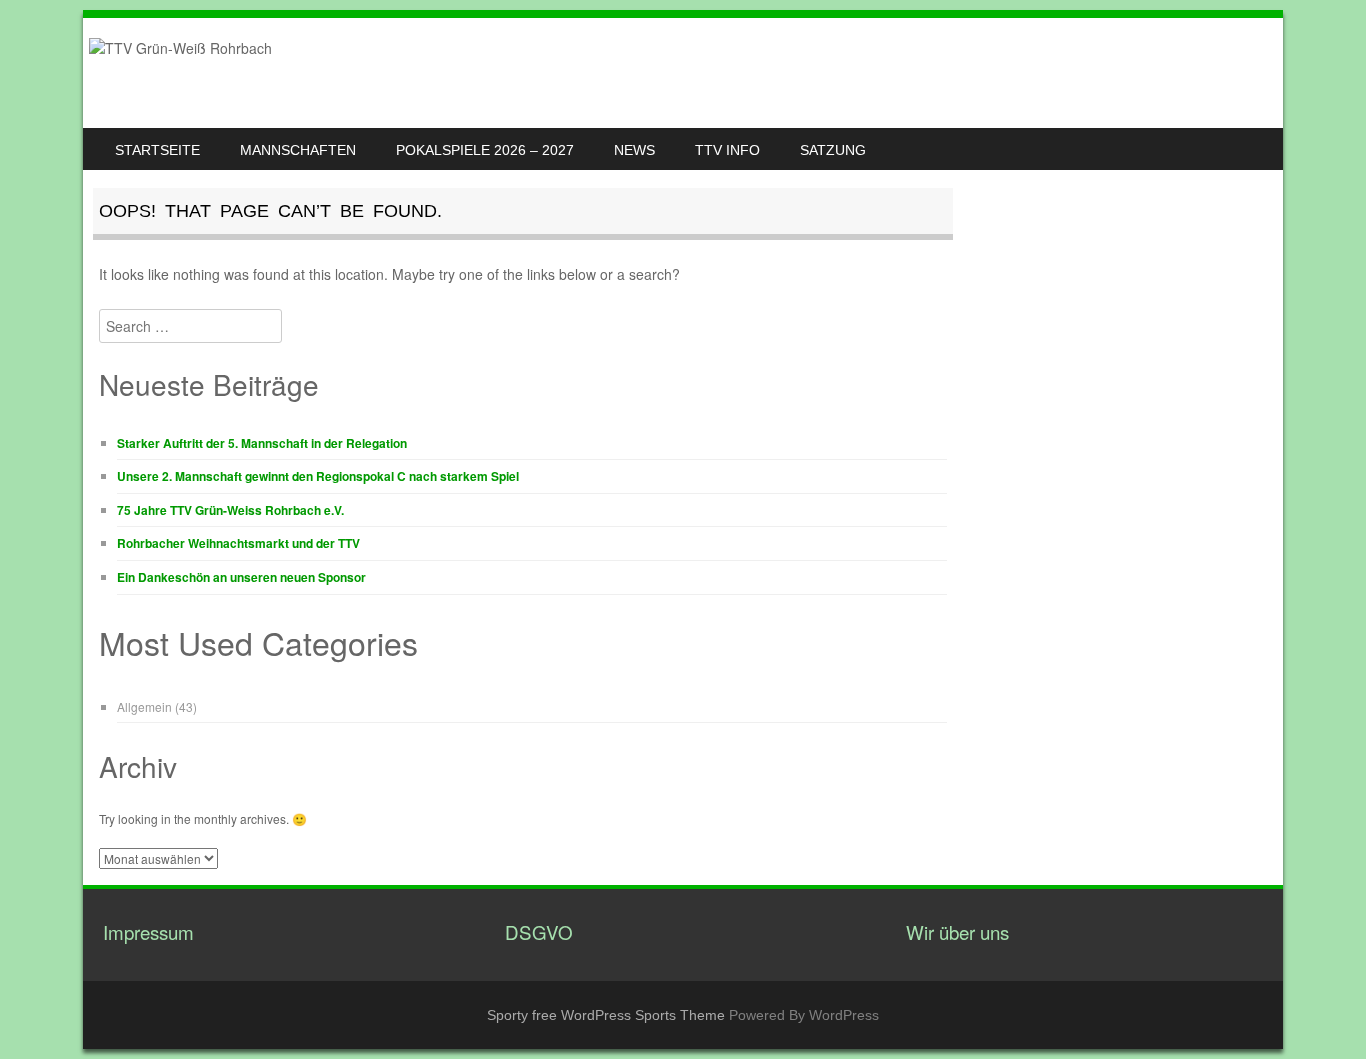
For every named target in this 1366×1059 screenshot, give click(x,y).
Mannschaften (298, 150)
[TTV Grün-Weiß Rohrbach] (180, 48)
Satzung (833, 150)
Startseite (157, 150)
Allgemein (144, 706)
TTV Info (727, 150)
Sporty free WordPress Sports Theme (606, 1015)
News (634, 150)
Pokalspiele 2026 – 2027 (485, 150)
